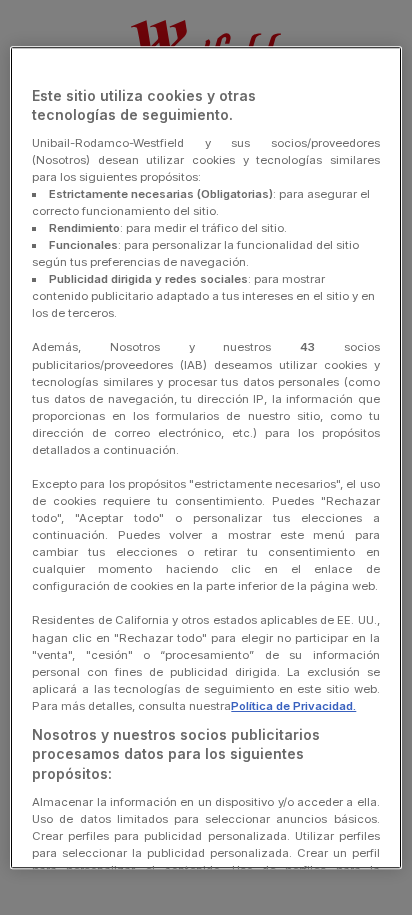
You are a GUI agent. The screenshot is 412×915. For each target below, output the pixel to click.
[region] (205, 458)
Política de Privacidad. (293, 706)
